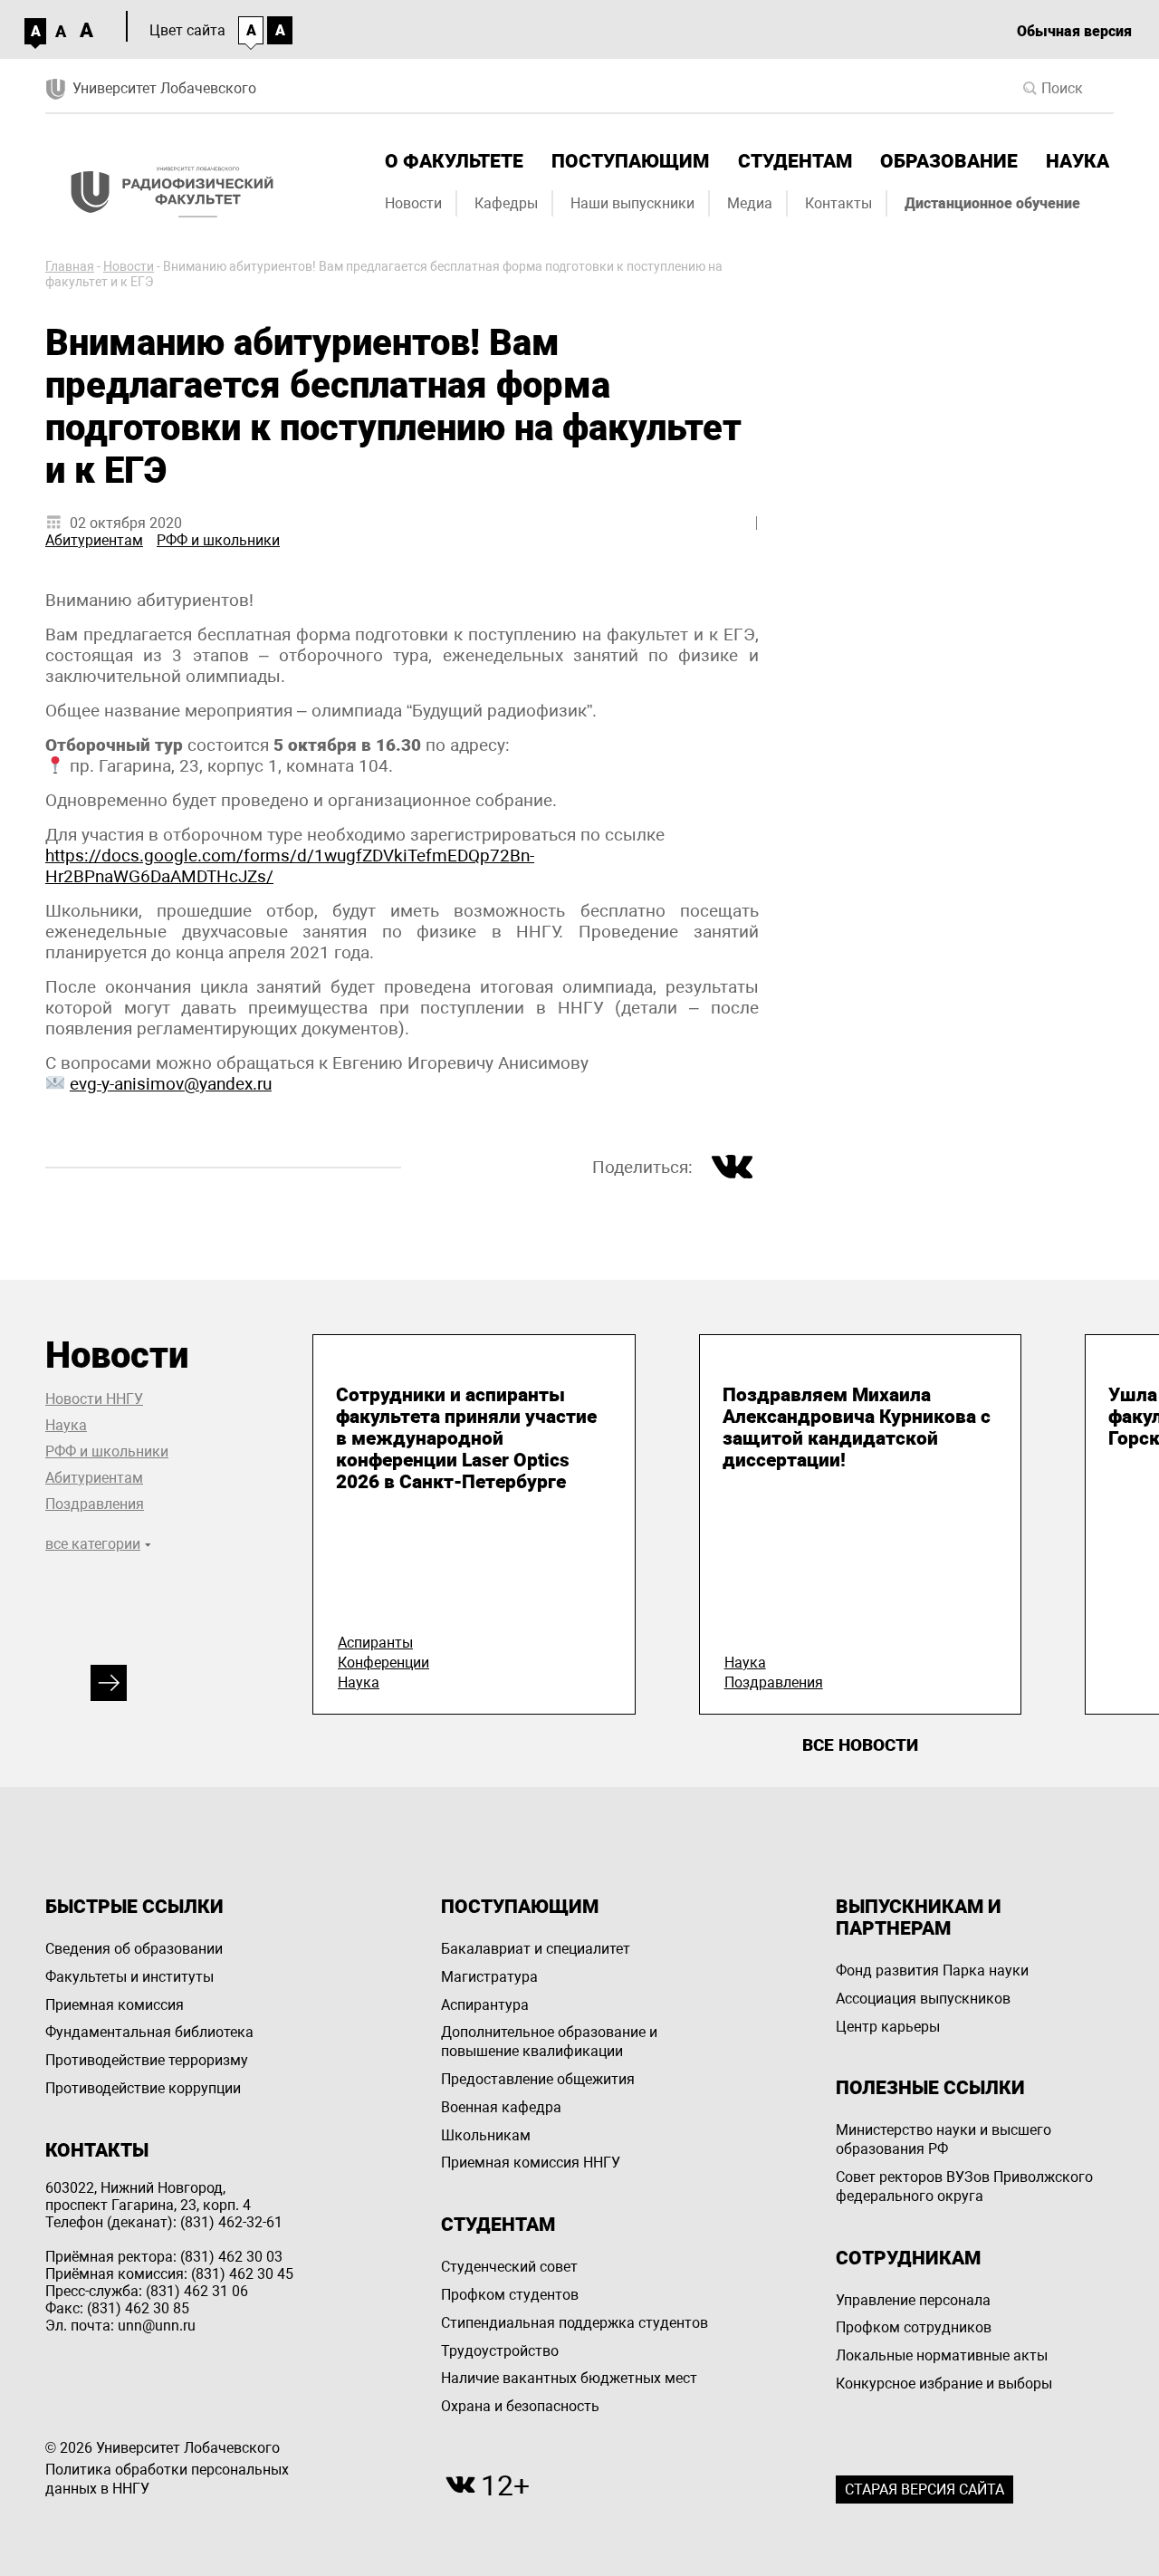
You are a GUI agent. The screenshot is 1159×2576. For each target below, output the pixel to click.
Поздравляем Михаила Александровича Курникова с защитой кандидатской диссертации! (857, 1427)
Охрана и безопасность (520, 2406)
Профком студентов (510, 2295)
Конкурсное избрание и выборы (944, 2384)
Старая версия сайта (924, 2489)
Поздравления (95, 1504)
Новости (413, 203)
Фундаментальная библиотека (149, 2032)
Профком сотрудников (914, 2327)
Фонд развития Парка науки (932, 1970)
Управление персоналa (913, 2300)
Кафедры (506, 203)
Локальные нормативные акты (942, 2355)
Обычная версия (1074, 31)
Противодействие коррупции (143, 2088)
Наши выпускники (632, 203)
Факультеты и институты (129, 1977)
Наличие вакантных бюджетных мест (569, 2378)
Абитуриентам (94, 540)
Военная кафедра (501, 2107)
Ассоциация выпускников (923, 1999)
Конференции (383, 1663)
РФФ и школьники (218, 540)
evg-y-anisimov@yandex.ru (171, 1084)
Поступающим (630, 161)
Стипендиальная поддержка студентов (575, 2323)
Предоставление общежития (538, 2079)
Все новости (860, 1745)
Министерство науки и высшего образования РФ (943, 2139)
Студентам (795, 161)
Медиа (750, 203)
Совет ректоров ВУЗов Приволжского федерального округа (964, 2187)
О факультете (454, 161)
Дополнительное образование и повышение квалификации (549, 2042)
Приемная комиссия (115, 2005)
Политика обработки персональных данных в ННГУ (167, 2479)
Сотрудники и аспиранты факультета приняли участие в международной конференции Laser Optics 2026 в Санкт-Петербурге (466, 1438)
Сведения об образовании (134, 1949)
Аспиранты (375, 1643)
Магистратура (489, 1977)
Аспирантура (485, 2005)
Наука (1078, 161)
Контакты (838, 203)
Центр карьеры (888, 2027)
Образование (949, 161)
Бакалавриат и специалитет (536, 1949)
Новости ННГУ (94, 1399)
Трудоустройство (500, 2351)
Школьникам (486, 2135)
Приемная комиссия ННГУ (531, 2163)
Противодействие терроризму (147, 2060)
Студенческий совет (509, 2267)
